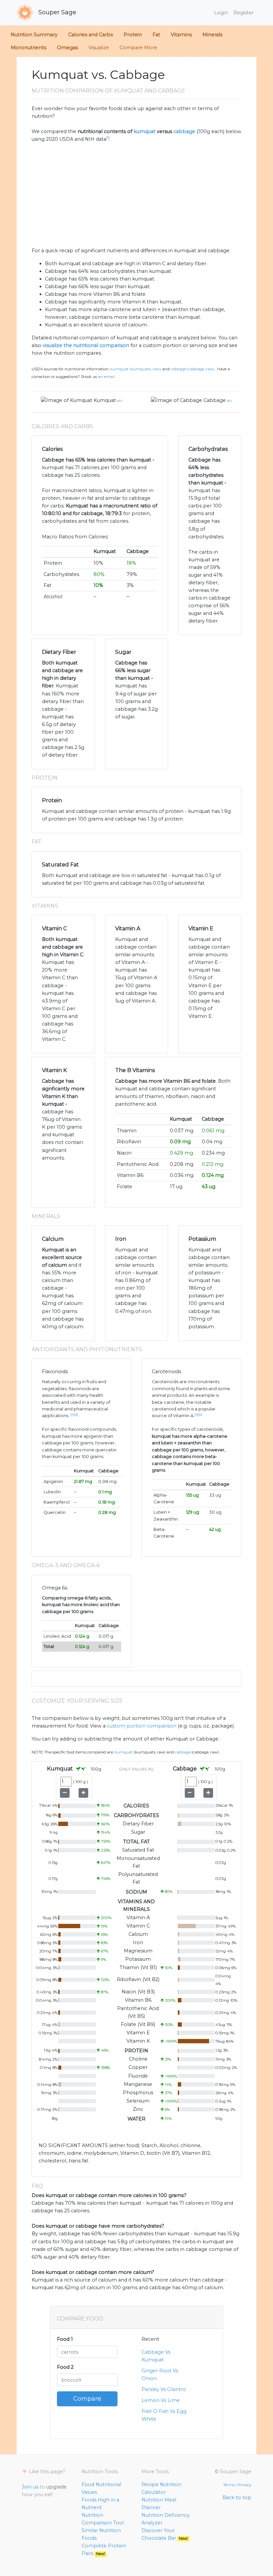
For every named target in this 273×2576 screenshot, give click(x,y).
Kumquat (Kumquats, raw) (136, 369)
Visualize (99, 48)
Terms (229, 2485)
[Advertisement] (136, 195)
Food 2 (65, 2367)
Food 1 (65, 2339)
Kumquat (105, 400)
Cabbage (215, 400)
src (120, 401)
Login (221, 13)
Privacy (245, 2485)
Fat (156, 35)
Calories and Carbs (91, 35)
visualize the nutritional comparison (86, 345)
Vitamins (181, 35)
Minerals (212, 35)
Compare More (138, 48)
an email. (107, 377)
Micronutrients (28, 48)
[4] (196, 1415)
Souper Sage (56, 12)
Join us (30, 2487)
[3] (76, 1415)
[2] (72, 1415)
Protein (133, 35)
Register (244, 13)
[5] (200, 1415)
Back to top (237, 2497)
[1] (108, 138)
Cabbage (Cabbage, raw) (192, 369)
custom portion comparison (142, 1726)
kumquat (144, 131)
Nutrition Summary (34, 35)
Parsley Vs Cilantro (164, 2389)
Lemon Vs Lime (161, 2400)
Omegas (67, 48)
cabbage (184, 131)
